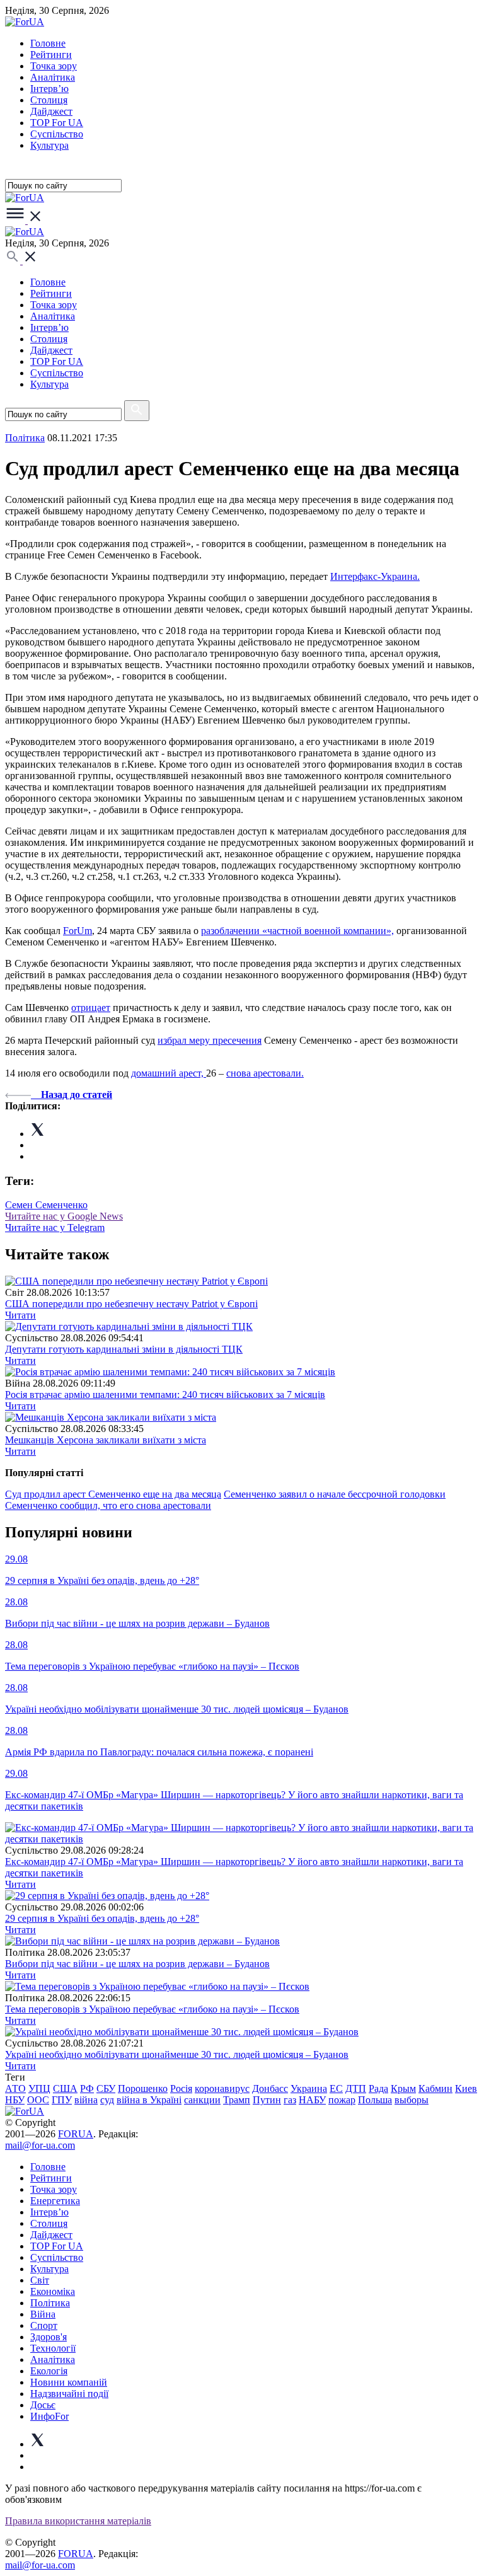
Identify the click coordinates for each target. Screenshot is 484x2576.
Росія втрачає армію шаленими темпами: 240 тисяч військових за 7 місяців (165, 1395)
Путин (267, 2100)
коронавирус (222, 2088)
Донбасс (270, 2088)
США (65, 2088)
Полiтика (25, 438)
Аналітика (53, 77)
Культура (49, 145)
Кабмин (435, 2088)
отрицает (91, 1008)
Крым (403, 2088)
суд (107, 2100)
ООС (38, 2100)
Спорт (44, 2325)
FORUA (76, 2134)
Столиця (49, 100)
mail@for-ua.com (40, 2145)
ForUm (78, 931)
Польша (375, 2100)
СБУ (106, 2088)
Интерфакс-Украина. (375, 576)
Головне (48, 43)
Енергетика (55, 2201)
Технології (53, 2348)
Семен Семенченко (46, 1205)
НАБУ (312, 2100)
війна (86, 2100)
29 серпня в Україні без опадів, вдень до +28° (102, 1918)
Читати (20, 1315)
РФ (87, 2088)
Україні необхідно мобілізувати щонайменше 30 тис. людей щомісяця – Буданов (177, 2054)
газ (290, 2100)
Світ (40, 2280)
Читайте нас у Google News (64, 1216)
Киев (466, 2088)
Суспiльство (57, 134)
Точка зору (54, 66)
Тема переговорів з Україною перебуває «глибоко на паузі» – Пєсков (152, 2009)
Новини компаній (69, 2382)
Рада (378, 2088)
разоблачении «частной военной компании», (297, 931)
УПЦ (39, 2088)
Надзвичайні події (69, 2394)
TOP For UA (57, 123)
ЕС (336, 2088)
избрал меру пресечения (210, 1040)
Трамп (237, 2100)
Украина (309, 2088)
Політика (50, 2303)
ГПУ (62, 2100)
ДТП (356, 2088)
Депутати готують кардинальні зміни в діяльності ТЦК (124, 1349)
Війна (43, 2314)
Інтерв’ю (49, 89)
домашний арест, (169, 1073)
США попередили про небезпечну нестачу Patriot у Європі (131, 1304)
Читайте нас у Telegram (55, 1227)
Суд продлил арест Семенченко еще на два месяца (113, 1494)
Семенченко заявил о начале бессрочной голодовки (335, 1494)
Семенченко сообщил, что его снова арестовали (108, 1505)
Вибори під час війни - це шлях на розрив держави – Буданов (137, 1964)
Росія (181, 2088)
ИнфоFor (49, 2416)
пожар (342, 2100)
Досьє (43, 2405)
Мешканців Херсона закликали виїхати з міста (106, 1440)
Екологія (49, 2371)
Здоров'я (49, 2337)
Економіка (53, 2291)
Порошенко (143, 2088)
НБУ (15, 2100)
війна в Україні (149, 2100)
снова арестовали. (265, 1073)
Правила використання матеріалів (78, 2521)
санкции (202, 2100)
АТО (15, 2088)
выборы (412, 2100)
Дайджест (51, 111)
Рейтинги (51, 55)
